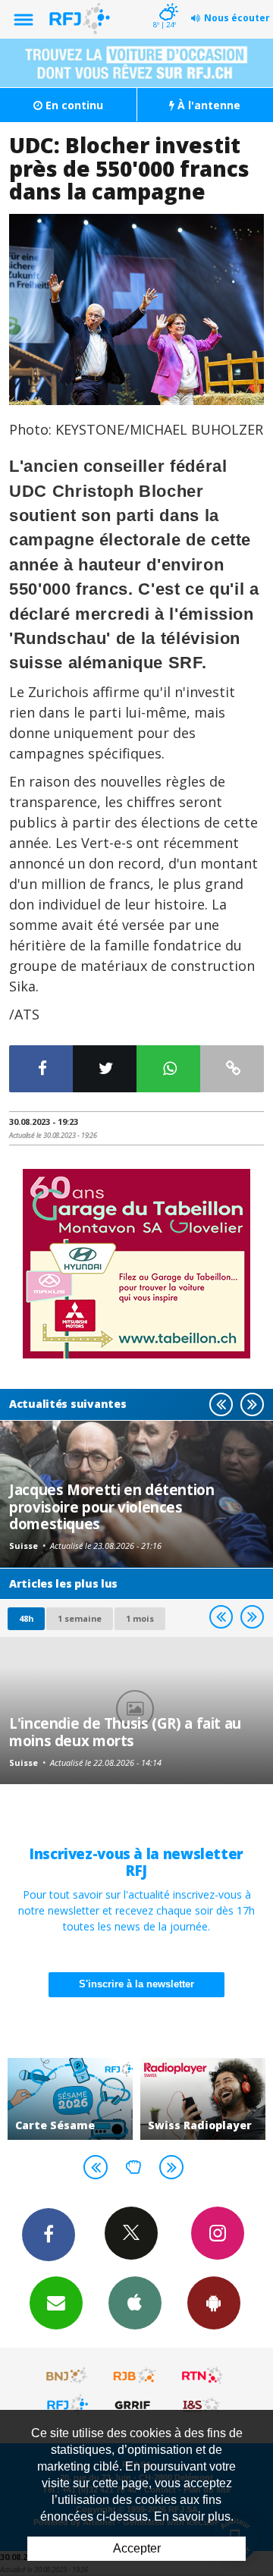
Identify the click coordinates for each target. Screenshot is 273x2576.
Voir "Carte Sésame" (70, 2099)
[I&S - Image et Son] (202, 2405)
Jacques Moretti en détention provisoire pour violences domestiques (112, 1506)
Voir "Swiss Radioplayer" (203, 2099)
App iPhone (135, 2303)
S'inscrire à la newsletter (136, 1984)
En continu (73, 105)
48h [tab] (26, 1618)
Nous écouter (237, 18)
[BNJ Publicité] (67, 2376)
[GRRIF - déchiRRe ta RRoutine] (135, 2405)
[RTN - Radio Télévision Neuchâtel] (202, 2376)
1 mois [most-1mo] (140, 1618)
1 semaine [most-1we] (80, 1618)
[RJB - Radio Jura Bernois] (135, 2376)
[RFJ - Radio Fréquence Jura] (67, 2405)
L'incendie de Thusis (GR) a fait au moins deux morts (125, 1731)
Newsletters (56, 2303)
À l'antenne (207, 105)
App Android (214, 2303)
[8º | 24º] (166, 2)
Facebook (49, 2235)
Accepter (137, 2548)
